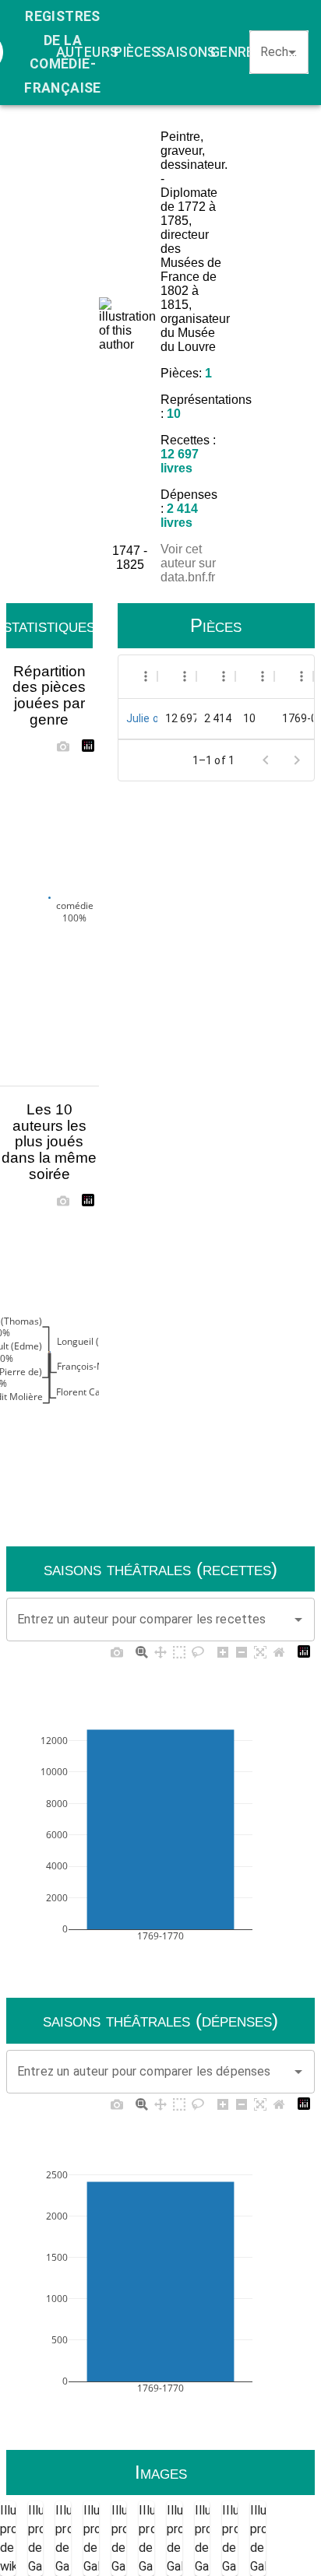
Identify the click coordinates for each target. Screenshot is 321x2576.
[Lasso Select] (198, 1651)
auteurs (88, 52)
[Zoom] (142, 1651)
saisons (187, 52)
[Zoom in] (223, 1651)
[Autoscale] (260, 1651)
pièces (137, 52)
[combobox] (272, 52)
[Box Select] (179, 1651)
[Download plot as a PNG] (63, 746)
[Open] (292, 52)
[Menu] (146, 676)
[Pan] (160, 1651)
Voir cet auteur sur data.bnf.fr (188, 563)
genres (237, 52)
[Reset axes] (279, 1651)
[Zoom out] (242, 1651)
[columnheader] (138, 676)
